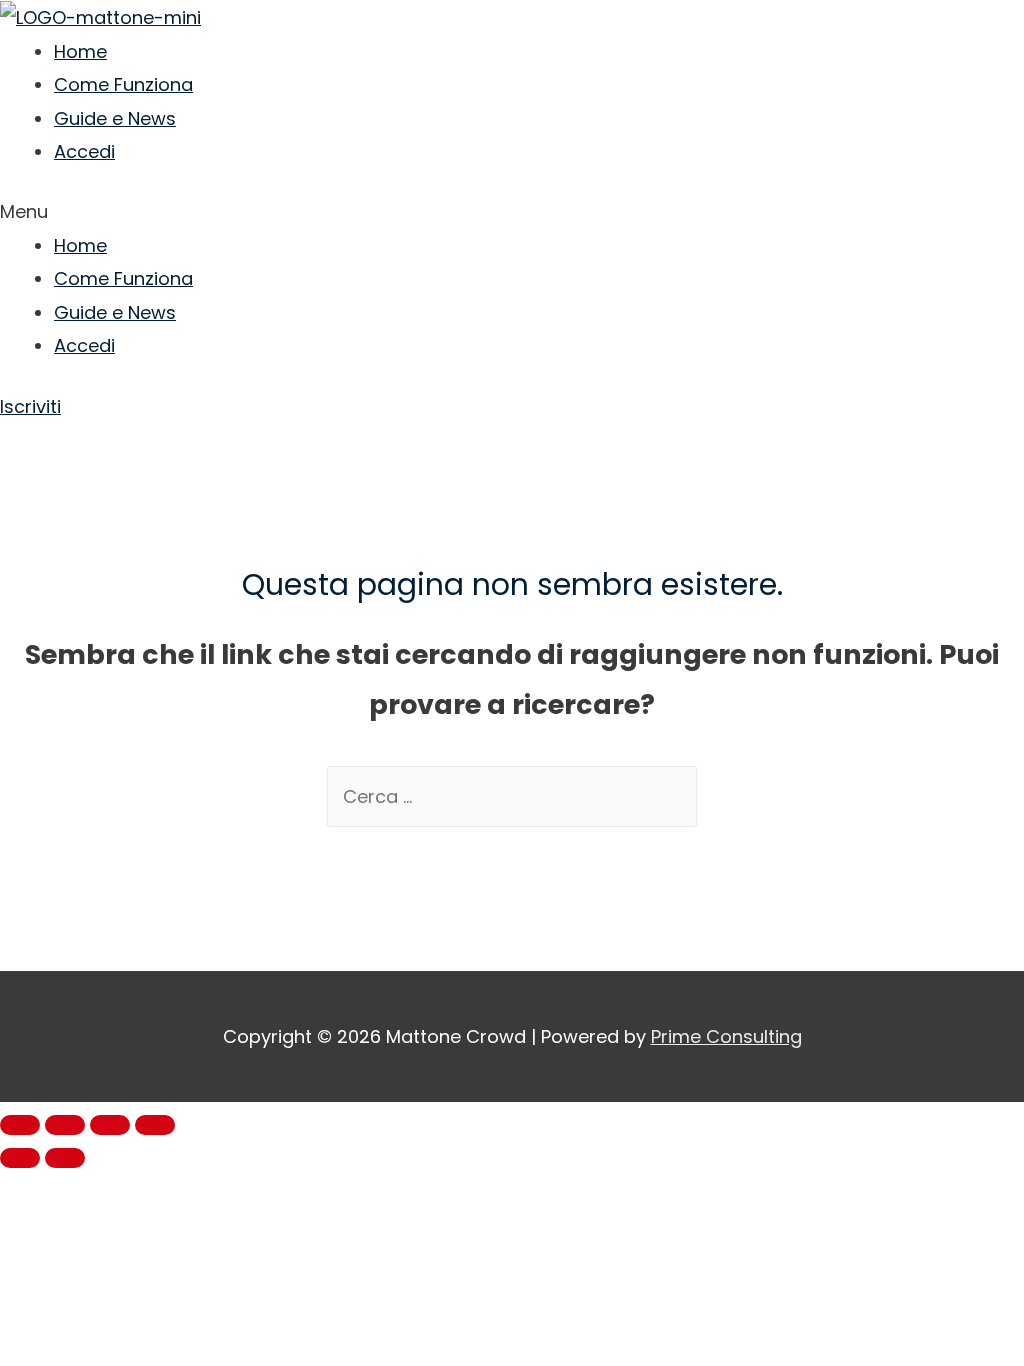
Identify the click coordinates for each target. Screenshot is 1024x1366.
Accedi (84, 151)
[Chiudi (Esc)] (20, 1125)
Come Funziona (123, 84)
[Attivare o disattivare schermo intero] (110, 1125)
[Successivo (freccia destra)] (65, 1158)
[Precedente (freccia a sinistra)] (20, 1158)
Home (80, 51)
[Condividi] (65, 1125)
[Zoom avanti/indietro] (155, 1125)
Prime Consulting (726, 1036)
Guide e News (115, 118)
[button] (512, 211)
